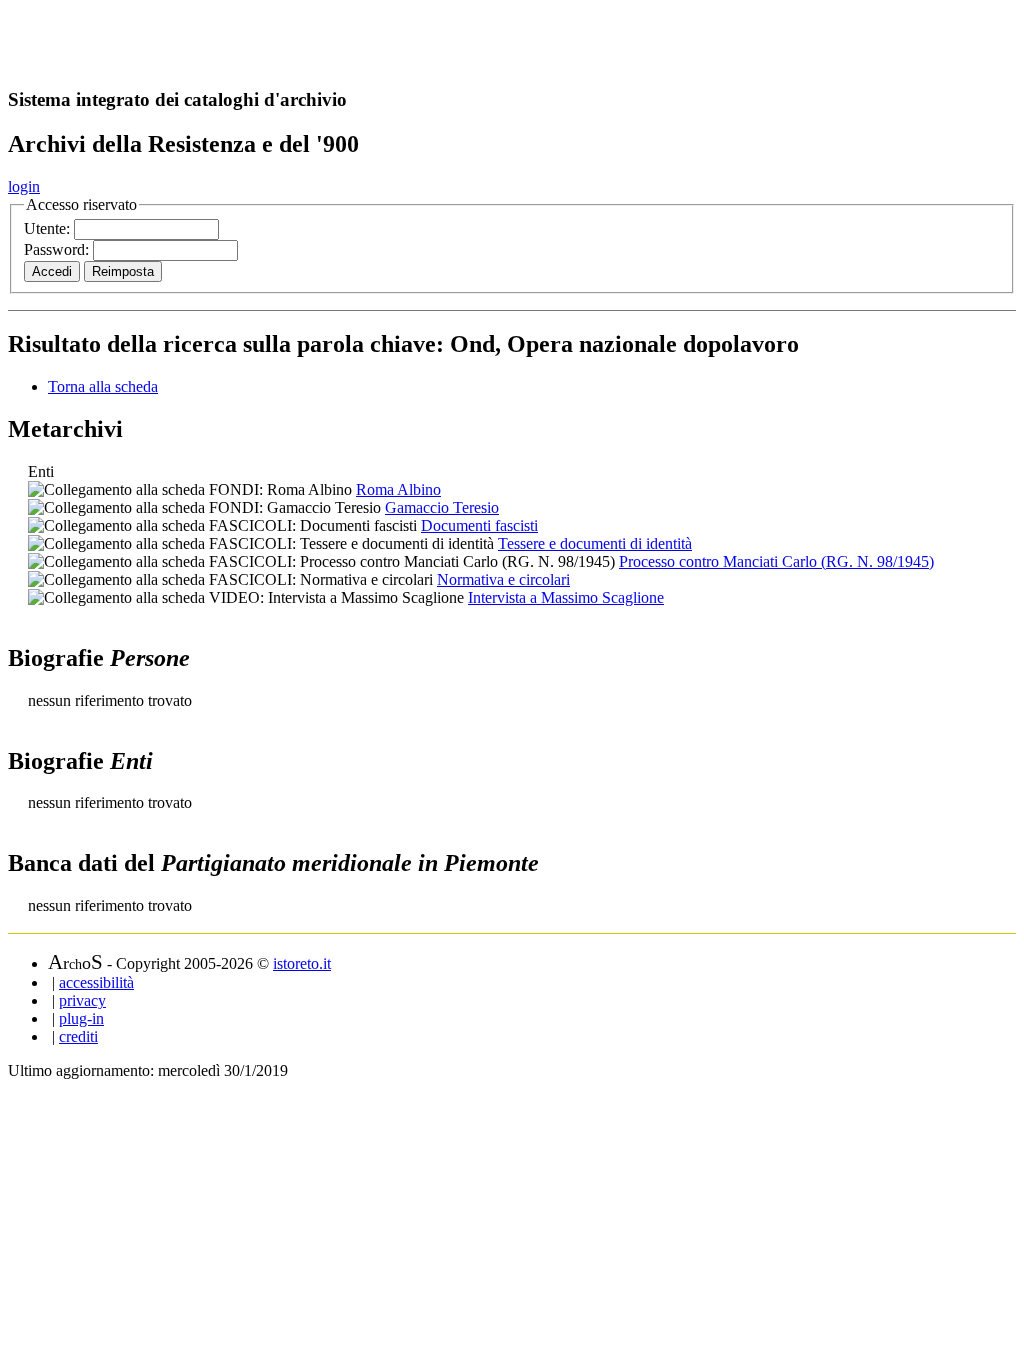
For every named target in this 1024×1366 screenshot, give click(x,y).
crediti (78, 1036)
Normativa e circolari (503, 579)
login (24, 186)
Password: (58, 249)
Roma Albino (398, 489)
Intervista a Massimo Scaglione (566, 597)
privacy (82, 1000)
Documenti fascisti (479, 525)
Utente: (49, 228)
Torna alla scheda (103, 386)
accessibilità (96, 982)
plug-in (81, 1018)
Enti (41, 471)
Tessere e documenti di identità (595, 543)
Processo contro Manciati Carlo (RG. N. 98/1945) (776, 561)
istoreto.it (302, 963)
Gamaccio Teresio (442, 507)
